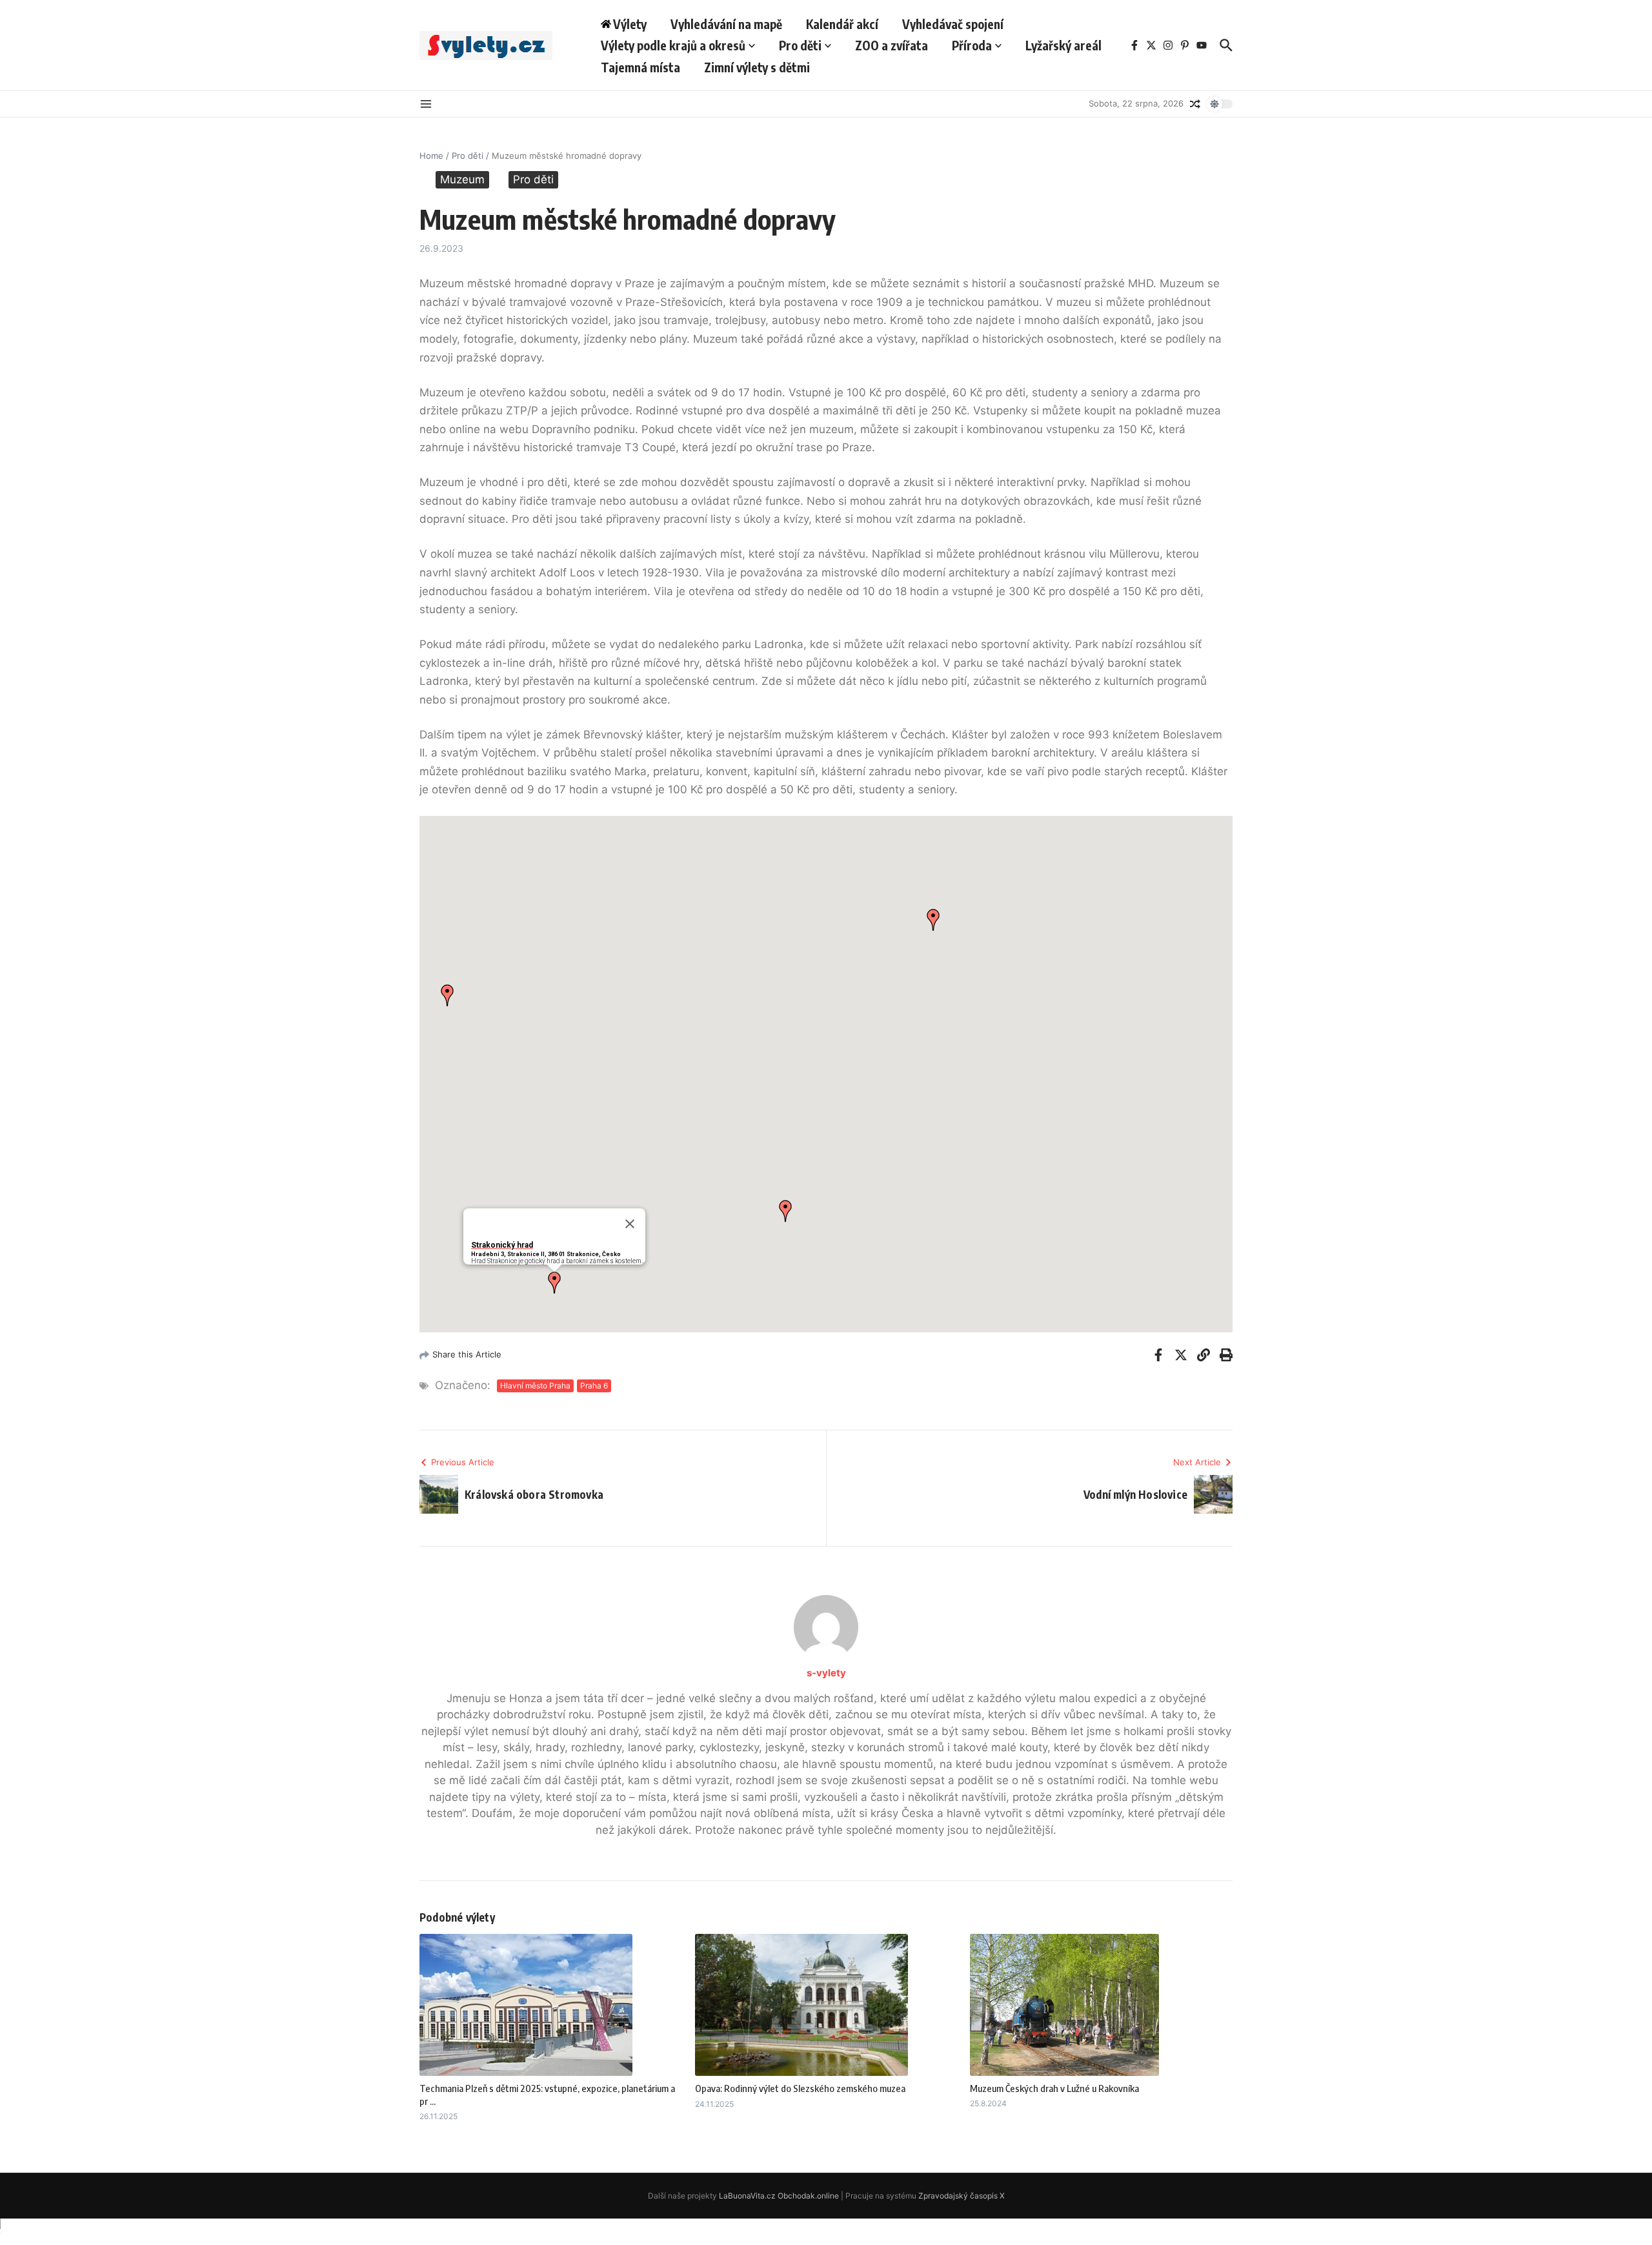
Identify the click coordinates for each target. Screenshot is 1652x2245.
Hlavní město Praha (535, 1386)
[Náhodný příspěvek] (1195, 104)
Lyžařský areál (1063, 45)
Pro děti (800, 45)
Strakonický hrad (502, 1245)
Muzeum (462, 179)
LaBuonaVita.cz (747, 2196)
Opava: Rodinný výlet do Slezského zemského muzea (800, 2088)
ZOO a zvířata (891, 45)
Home (431, 156)
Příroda (972, 45)
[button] (554, 1283)
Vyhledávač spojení (953, 24)
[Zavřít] (630, 1224)
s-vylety (826, 1673)
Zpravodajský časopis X (962, 2196)
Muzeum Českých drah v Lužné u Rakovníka (1054, 2088)
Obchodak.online (808, 2196)
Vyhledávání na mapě (726, 24)
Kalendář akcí (842, 24)
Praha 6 (594, 1386)
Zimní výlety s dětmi (757, 67)
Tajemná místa (640, 67)
